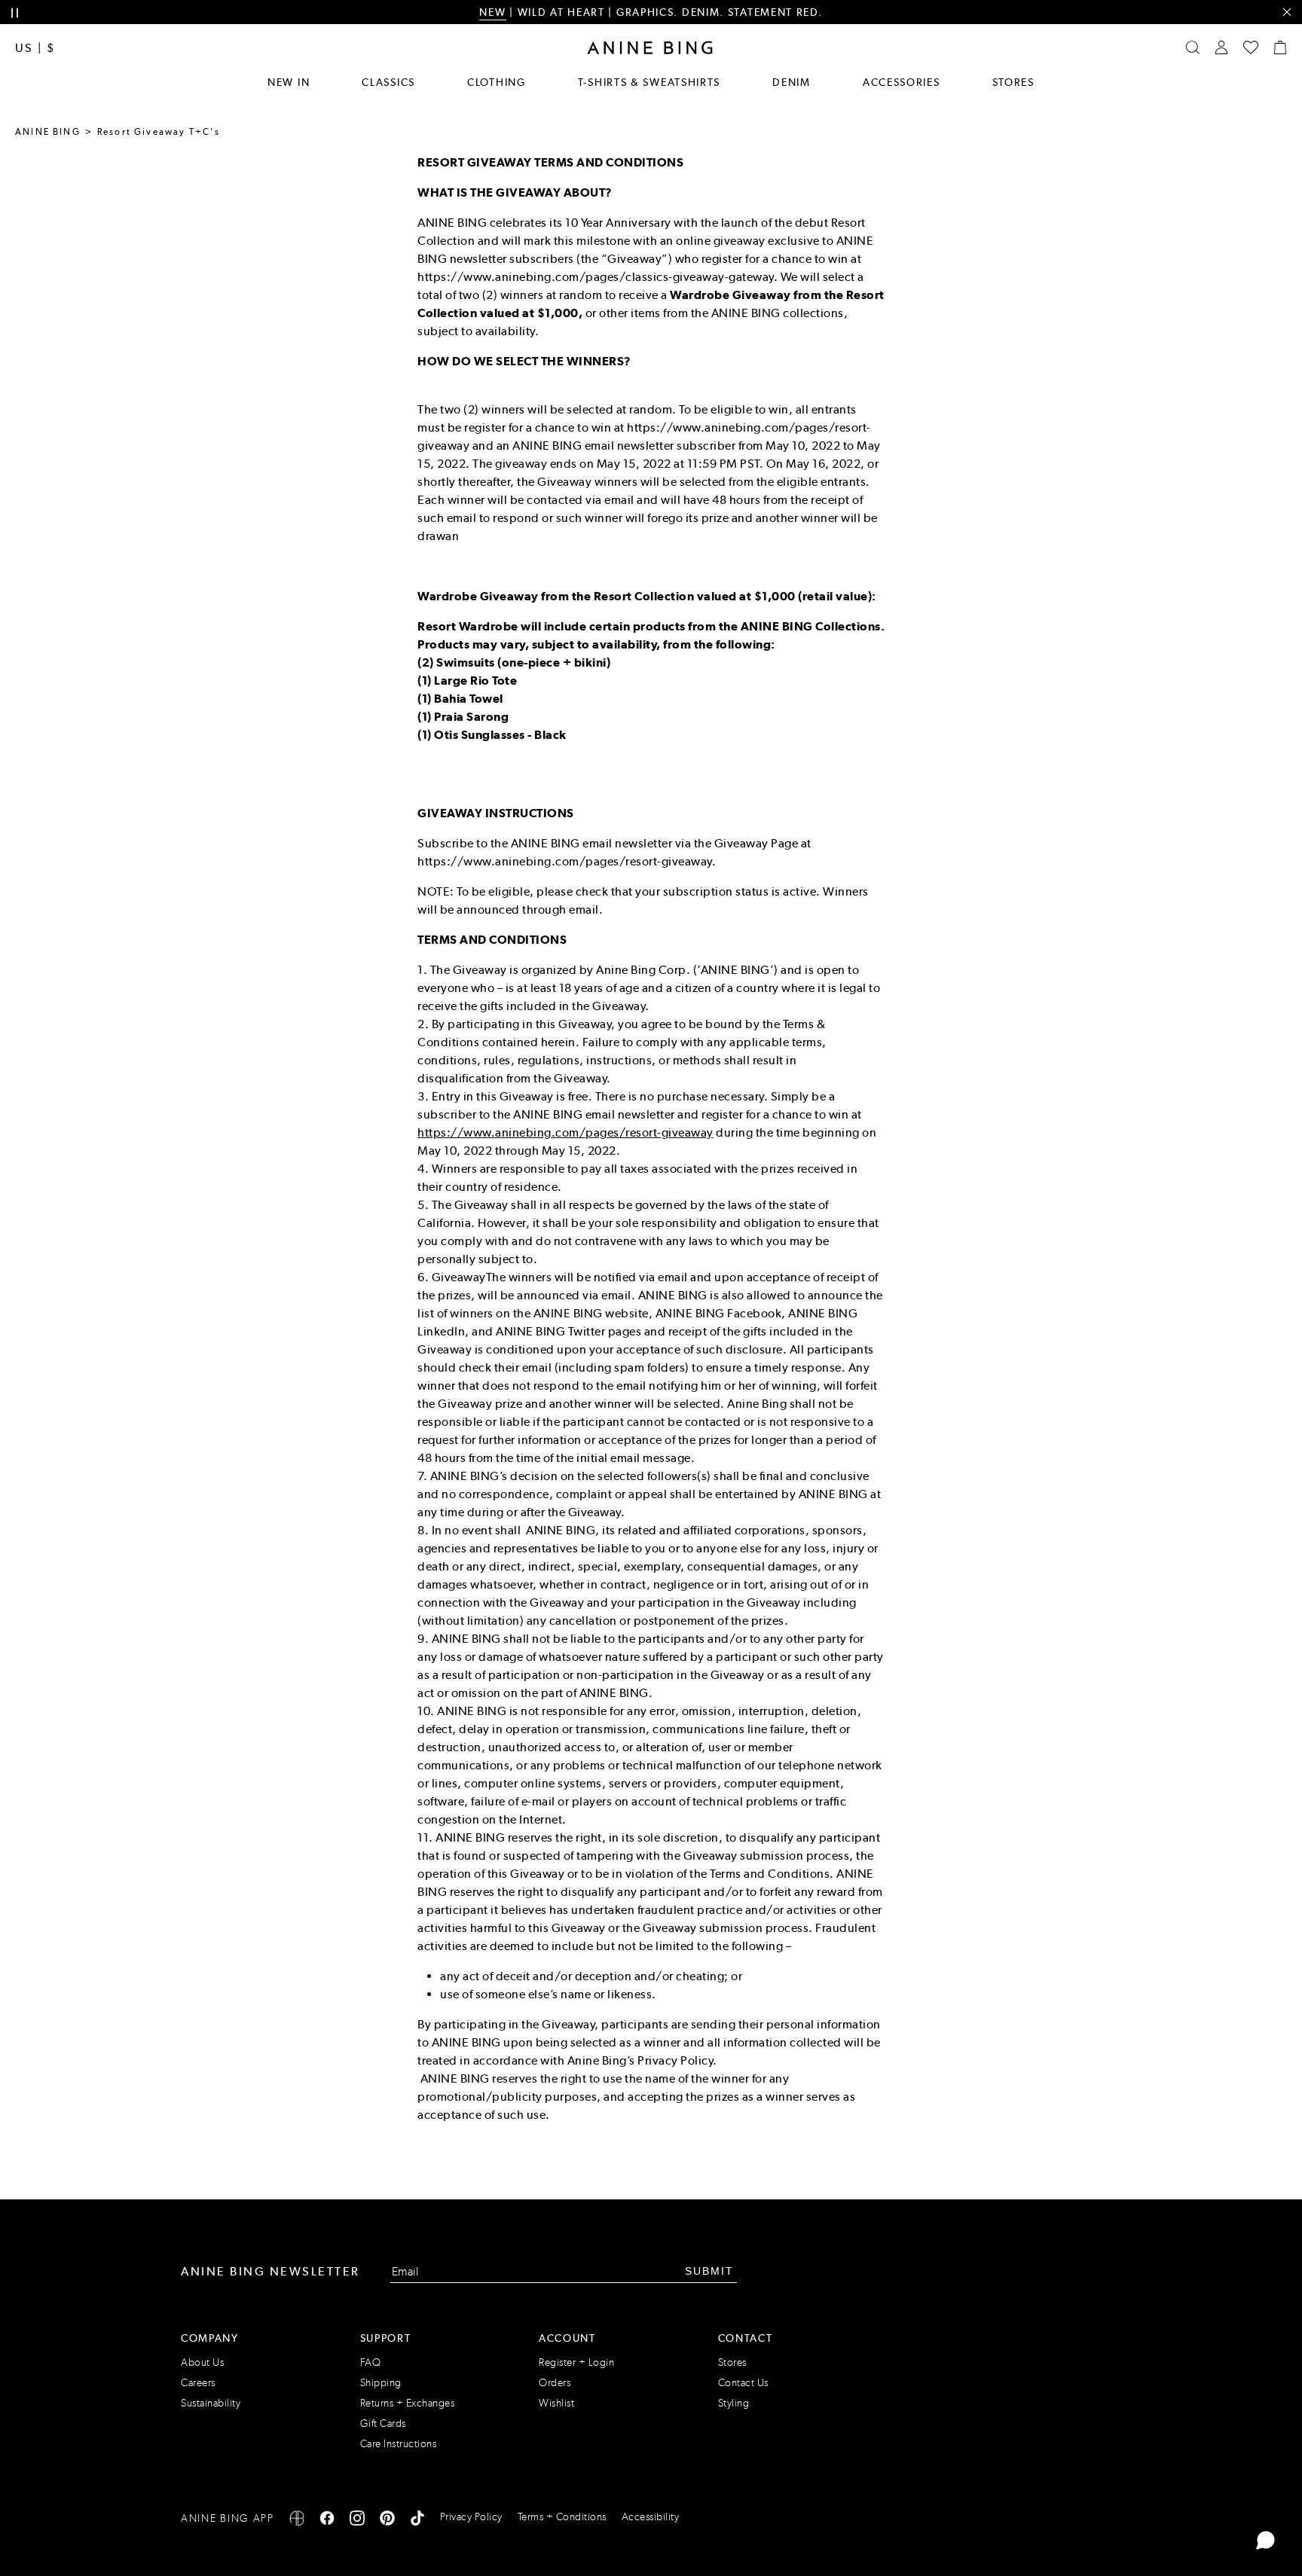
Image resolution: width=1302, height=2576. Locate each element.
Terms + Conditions (562, 2517)
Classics (388, 82)
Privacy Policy (471, 2517)
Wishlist (556, 2403)
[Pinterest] (387, 2521)
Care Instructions (399, 2444)
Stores (1013, 82)
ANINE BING (48, 132)
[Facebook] (327, 2521)
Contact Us (743, 2383)
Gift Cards (383, 2423)
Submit (709, 2271)
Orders (555, 2383)
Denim (792, 82)
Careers (198, 2383)
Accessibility (651, 2517)
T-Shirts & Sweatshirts (649, 82)
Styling (734, 2403)
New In (289, 82)
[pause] (15, 13)
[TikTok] (417, 2521)
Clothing (497, 82)
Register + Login (576, 2362)
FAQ (371, 2362)
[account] (1221, 47)
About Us (202, 2362)
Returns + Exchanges (408, 2403)
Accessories (902, 82)
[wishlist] (1251, 47)
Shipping (381, 2383)
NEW (492, 12)
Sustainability (211, 2403)
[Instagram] (357, 2521)
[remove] (1287, 12)
